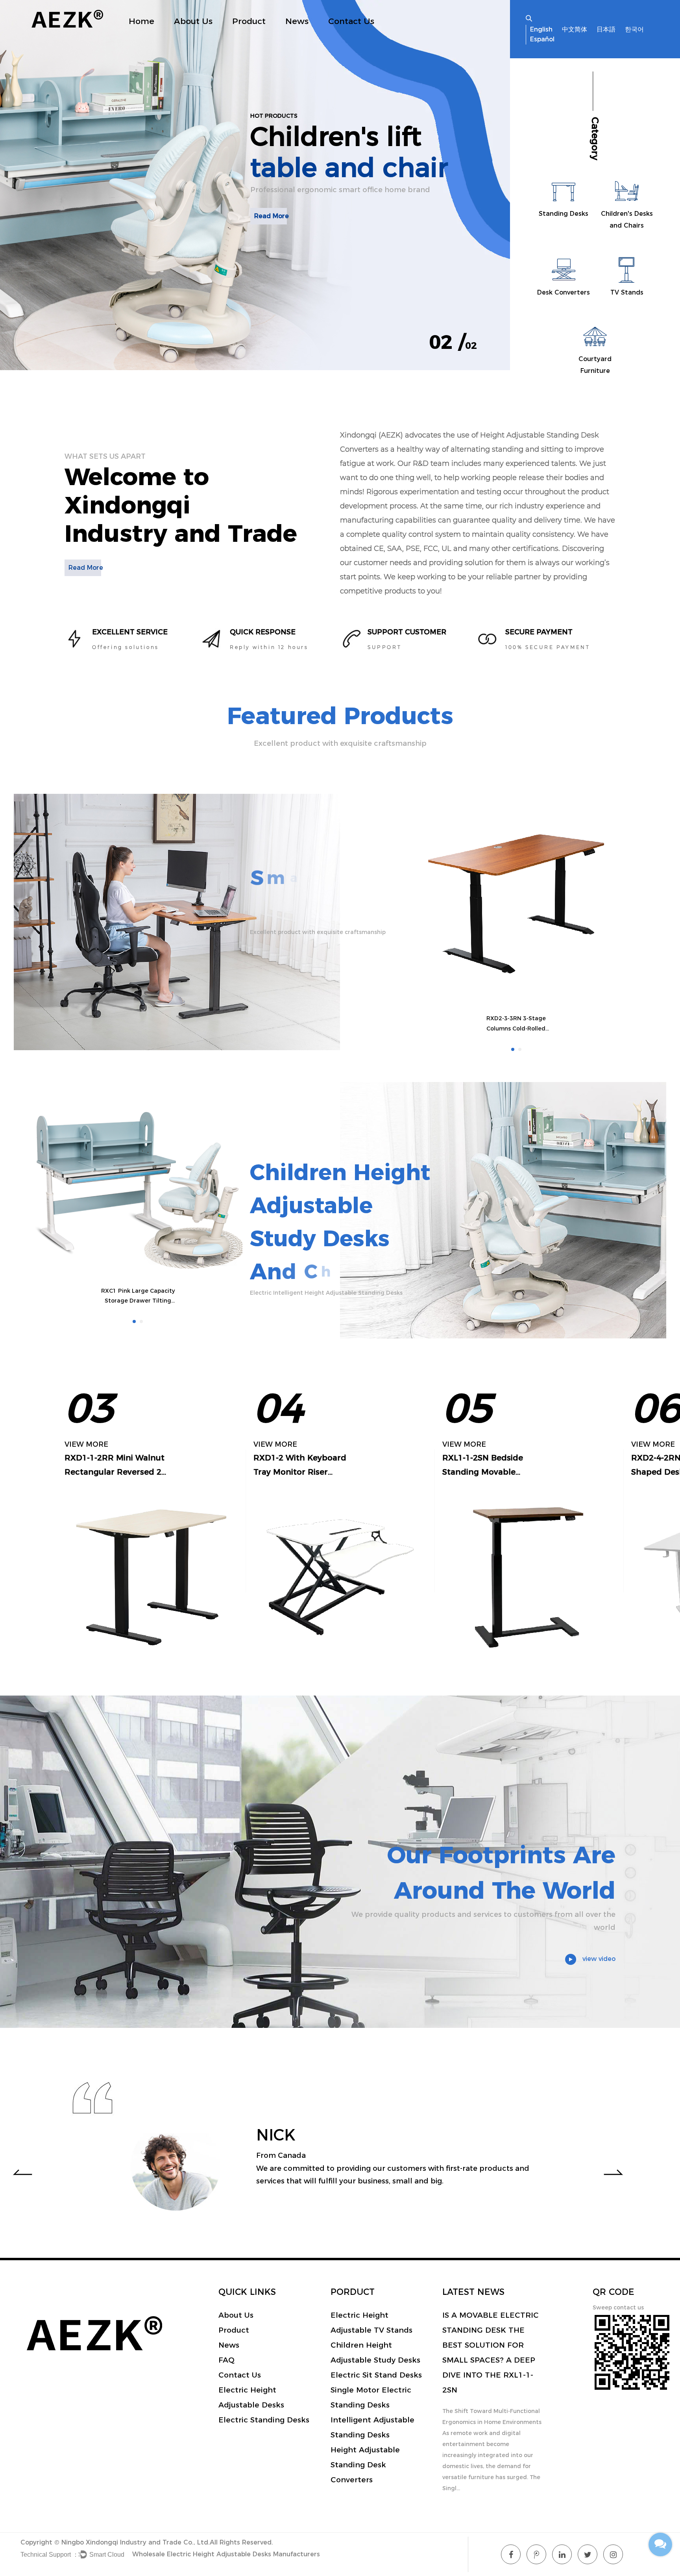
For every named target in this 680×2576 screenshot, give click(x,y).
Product (249, 21)
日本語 (606, 29)
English (541, 29)
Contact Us (351, 21)
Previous (22, 2172)
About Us (193, 21)
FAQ (226, 2360)
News (297, 21)
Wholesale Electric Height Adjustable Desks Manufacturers (226, 2554)
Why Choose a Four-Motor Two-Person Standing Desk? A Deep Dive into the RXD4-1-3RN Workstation (492, 2345)
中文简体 (575, 29)
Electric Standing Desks (264, 2420)
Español (542, 39)
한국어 (634, 29)
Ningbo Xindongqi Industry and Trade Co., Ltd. (136, 2542)
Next (613, 2172)
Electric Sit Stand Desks (376, 2375)
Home (141, 21)
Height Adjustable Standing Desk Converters (365, 2465)
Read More (272, 247)
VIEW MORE (86, 1444)
